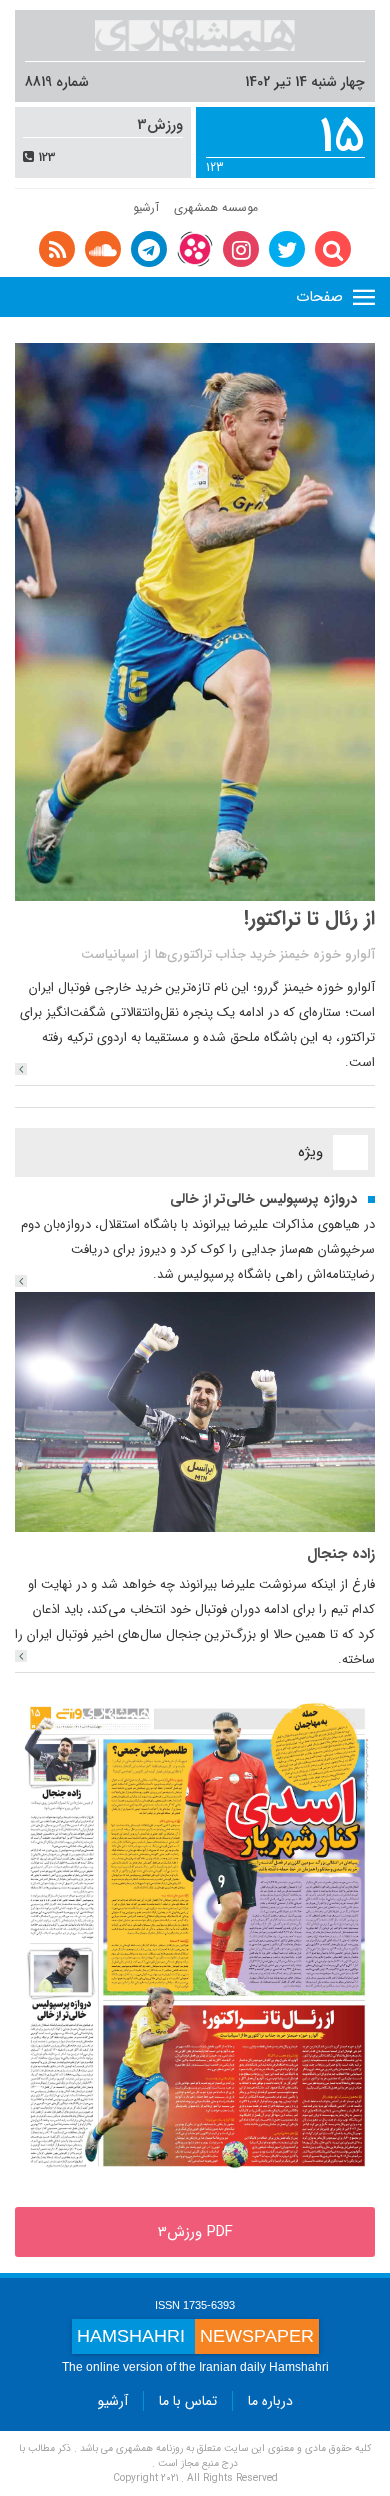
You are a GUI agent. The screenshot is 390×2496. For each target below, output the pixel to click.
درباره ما (270, 2401)
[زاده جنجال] (195, 1411)
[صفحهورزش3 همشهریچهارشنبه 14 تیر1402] (195, 1939)
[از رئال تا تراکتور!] (21, 1069)
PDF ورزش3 (195, 2232)
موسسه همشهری (216, 207)
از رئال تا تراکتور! (309, 918)
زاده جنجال (341, 1554)
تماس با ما (188, 2401)
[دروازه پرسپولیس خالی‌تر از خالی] (21, 1281)
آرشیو (146, 207)
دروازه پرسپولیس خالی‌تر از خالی (263, 1199)
